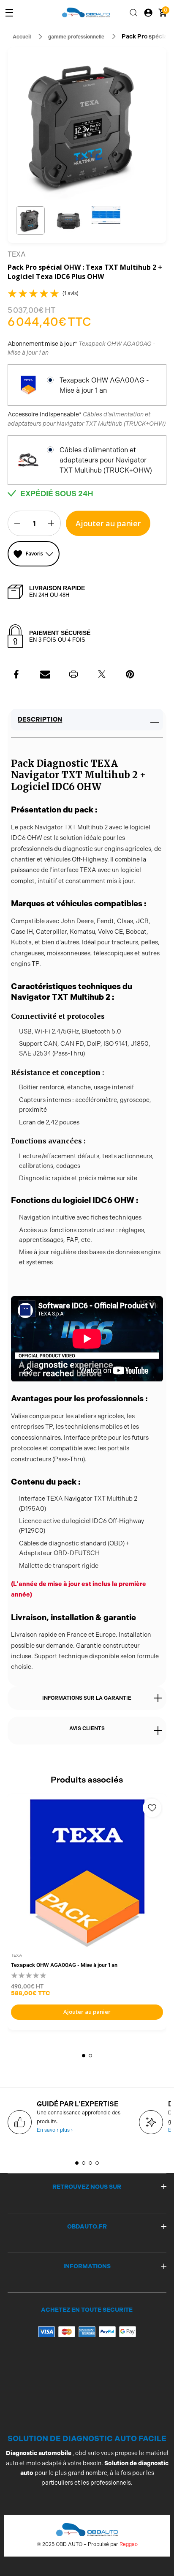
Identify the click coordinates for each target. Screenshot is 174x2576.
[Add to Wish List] (152, 1808)
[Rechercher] (133, 13)
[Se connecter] (148, 13)
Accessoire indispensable (87, 419)
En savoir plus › (55, 2130)
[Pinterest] (130, 674)
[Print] (73, 674)
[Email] (45, 674)
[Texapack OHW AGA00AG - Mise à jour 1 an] (87, 1873)
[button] (30, 221)
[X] (102, 674)
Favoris (34, 554)
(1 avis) (71, 293)
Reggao (129, 2544)
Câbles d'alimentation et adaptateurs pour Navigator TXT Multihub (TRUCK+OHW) (106, 460)
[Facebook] (17, 674)
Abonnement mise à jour (82, 348)
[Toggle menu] (9, 13)
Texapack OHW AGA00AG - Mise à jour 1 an (104, 385)
